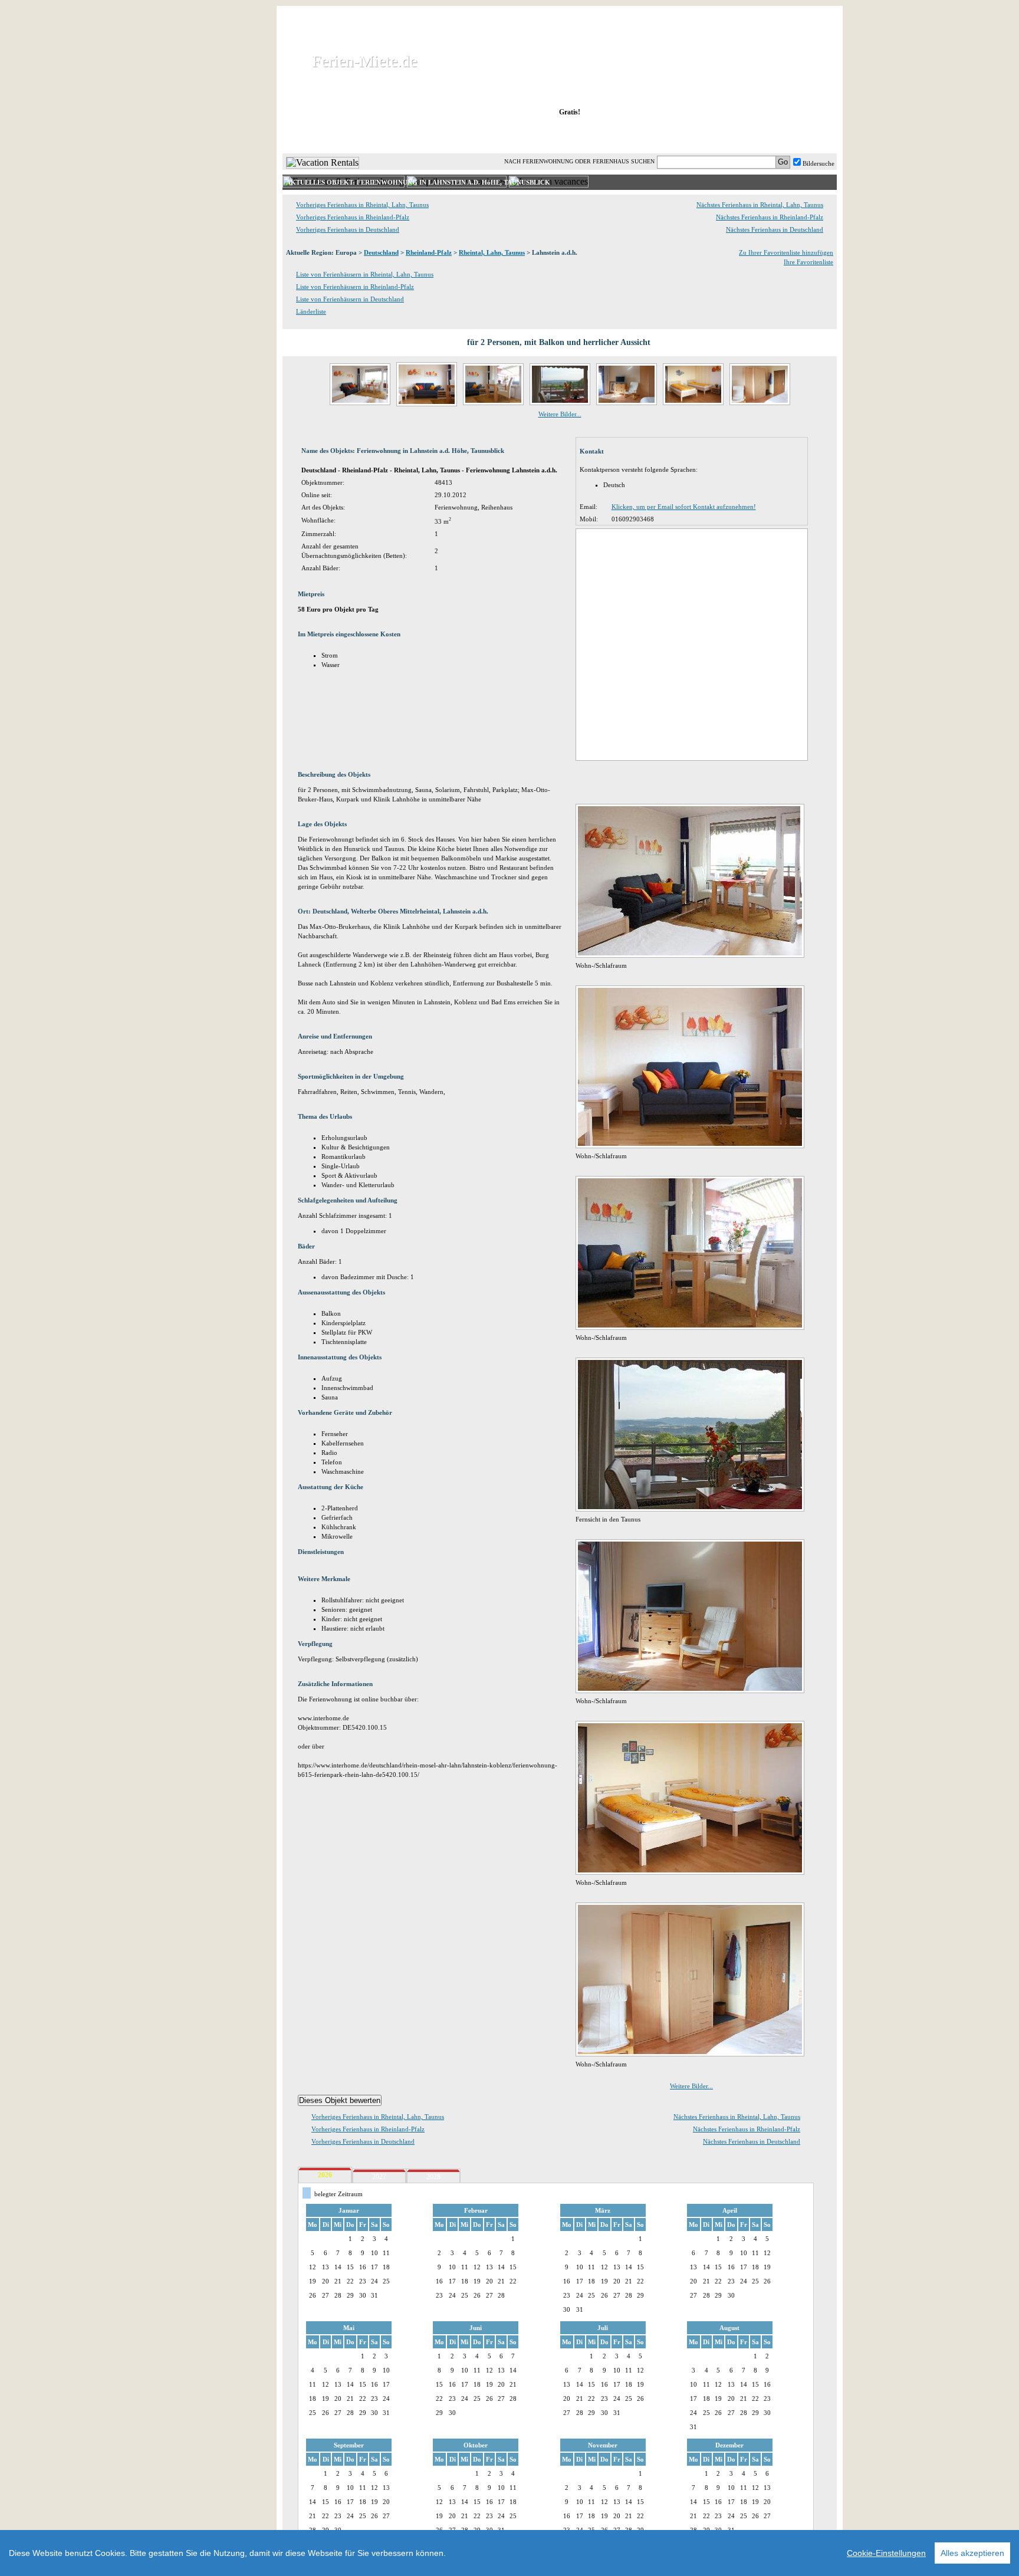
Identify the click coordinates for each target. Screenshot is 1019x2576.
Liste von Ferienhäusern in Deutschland (350, 299)
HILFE (806, 135)
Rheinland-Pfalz (429, 252)
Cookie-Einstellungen (886, 2553)
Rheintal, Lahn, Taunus (492, 252)
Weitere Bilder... (560, 414)
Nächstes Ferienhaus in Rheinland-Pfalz (770, 217)
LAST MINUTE (657, 135)
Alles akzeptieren (972, 2553)
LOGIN (733, 135)
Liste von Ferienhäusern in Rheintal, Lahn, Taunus (365, 274)
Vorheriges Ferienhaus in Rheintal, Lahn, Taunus (362, 205)
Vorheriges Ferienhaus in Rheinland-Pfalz (353, 217)
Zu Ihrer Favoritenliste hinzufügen (786, 252)
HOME (323, 135)
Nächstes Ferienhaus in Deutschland (775, 229)
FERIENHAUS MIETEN (426, 135)
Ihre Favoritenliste (808, 262)
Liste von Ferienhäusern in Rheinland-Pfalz (355, 287)
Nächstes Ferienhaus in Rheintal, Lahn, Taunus (760, 205)
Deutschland (381, 252)
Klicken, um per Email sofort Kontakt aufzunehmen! (684, 507)
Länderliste (311, 311)
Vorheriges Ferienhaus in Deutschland (348, 229)
